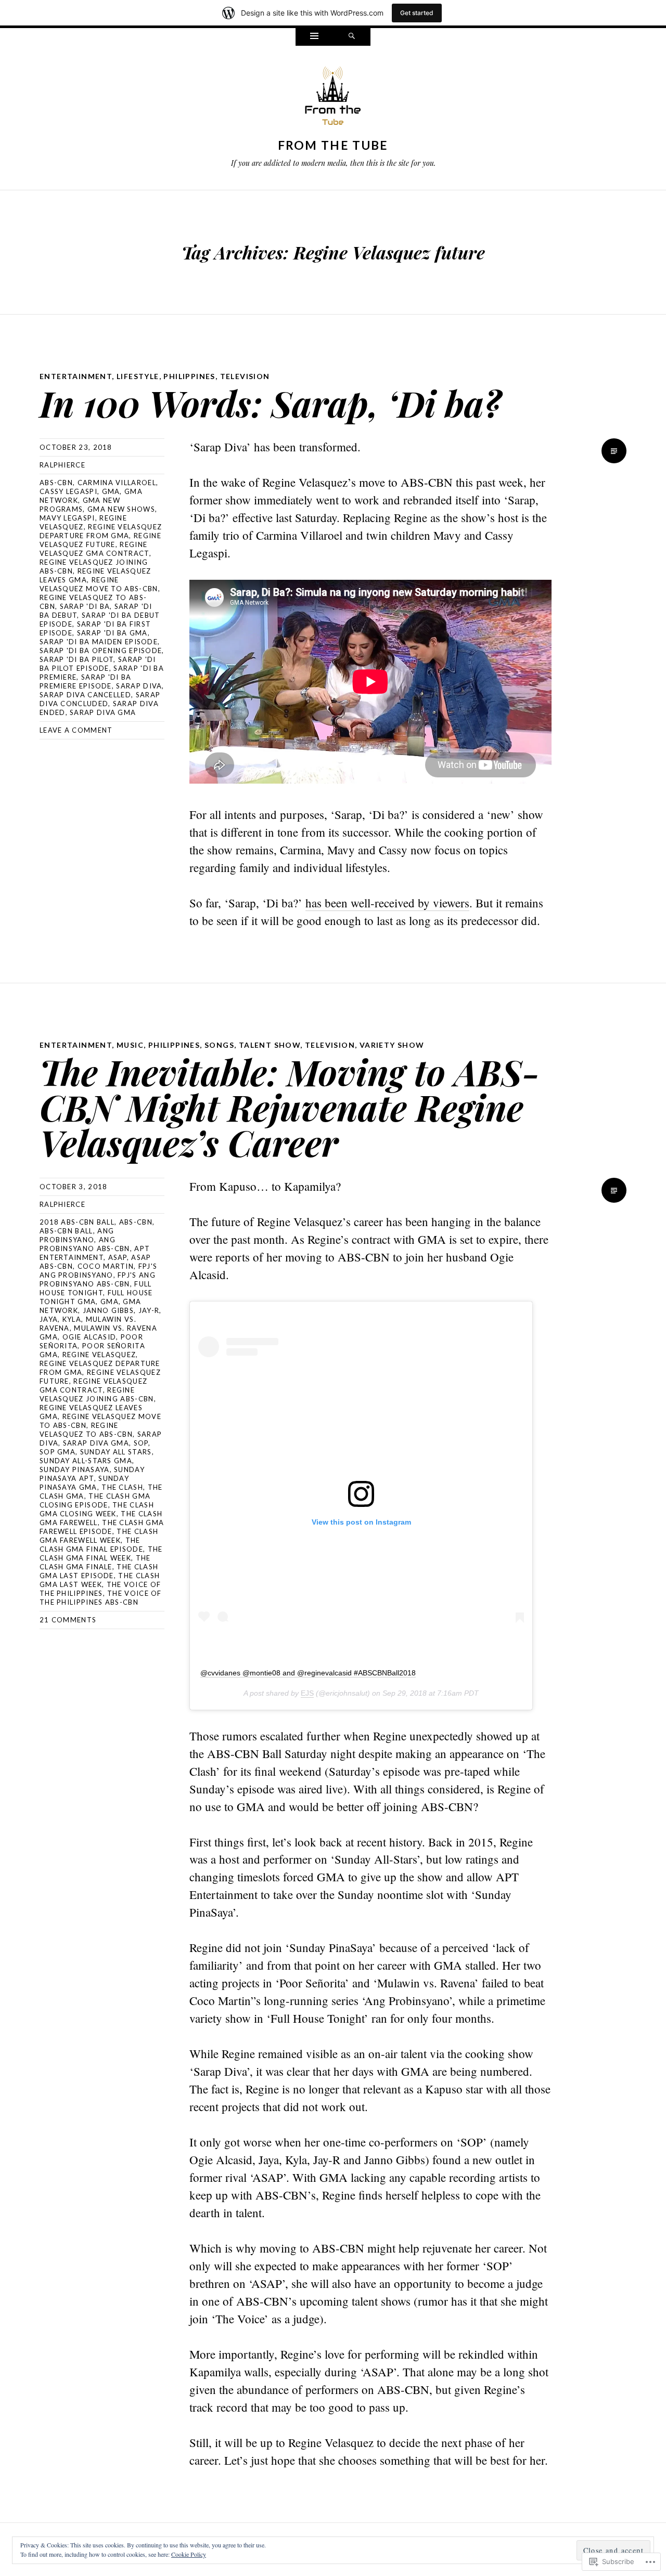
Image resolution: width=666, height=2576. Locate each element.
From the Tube (333, 145)
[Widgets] (314, 37)
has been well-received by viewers (387, 903)
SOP (141, 1443)
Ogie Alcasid (89, 1337)
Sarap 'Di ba (85, 606)
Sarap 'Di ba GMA (112, 633)
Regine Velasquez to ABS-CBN (86, 1430)
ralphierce (62, 465)
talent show (270, 1045)
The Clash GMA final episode (91, 1545)
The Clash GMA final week (101, 1553)
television (245, 376)
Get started (417, 13)
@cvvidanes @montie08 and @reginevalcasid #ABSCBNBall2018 (308, 1673)
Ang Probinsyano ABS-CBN (85, 1244)
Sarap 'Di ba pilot (76, 659)
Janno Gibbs (108, 1310)
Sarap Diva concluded (100, 699)
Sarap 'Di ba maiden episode (99, 642)
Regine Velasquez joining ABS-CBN (97, 1394)
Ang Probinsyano (77, 1235)
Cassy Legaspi (68, 491)
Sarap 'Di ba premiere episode (86, 681)
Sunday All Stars (116, 1452)
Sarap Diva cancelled (85, 695)
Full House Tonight (96, 1288)
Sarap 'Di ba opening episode (101, 650)
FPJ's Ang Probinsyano (98, 1271)
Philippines (189, 376)
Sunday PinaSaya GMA (84, 1483)
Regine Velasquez (83, 522)
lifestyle (138, 376)
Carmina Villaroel (117, 483)
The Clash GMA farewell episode (102, 1527)
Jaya (49, 1319)
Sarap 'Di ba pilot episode (98, 664)
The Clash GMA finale (95, 1562)
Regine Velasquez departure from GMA (101, 531)
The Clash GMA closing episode (95, 1500)
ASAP (118, 1257)
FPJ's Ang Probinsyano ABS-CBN (98, 1279)
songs (219, 1045)
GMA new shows (121, 509)
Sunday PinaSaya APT (92, 1474)
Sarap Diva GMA (103, 712)
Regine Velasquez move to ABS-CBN (99, 584)
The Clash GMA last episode (99, 1571)
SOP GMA (57, 1452)
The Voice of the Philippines (100, 1589)
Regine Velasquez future (100, 540)
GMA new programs (80, 505)
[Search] (352, 37)
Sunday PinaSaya (75, 1469)
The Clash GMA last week (100, 1580)
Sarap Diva (139, 686)
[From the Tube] (333, 98)
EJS (307, 1693)
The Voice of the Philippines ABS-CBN (101, 1598)
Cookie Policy (189, 2554)
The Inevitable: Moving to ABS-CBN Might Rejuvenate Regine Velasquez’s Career (290, 1107)
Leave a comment (76, 730)
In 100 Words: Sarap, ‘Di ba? (270, 403)
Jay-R (149, 1310)
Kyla (72, 1319)
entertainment (76, 376)
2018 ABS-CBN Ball (77, 1222)
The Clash (122, 1487)
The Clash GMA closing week (97, 1509)
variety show (392, 1045)
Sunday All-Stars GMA (86, 1461)
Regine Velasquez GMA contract (94, 549)
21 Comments (68, 1620)
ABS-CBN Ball (66, 1231)
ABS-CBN (56, 483)
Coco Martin (106, 1266)
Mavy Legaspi (67, 518)
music (130, 1045)
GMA (111, 491)
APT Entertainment (95, 1253)
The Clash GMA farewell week (99, 1536)
